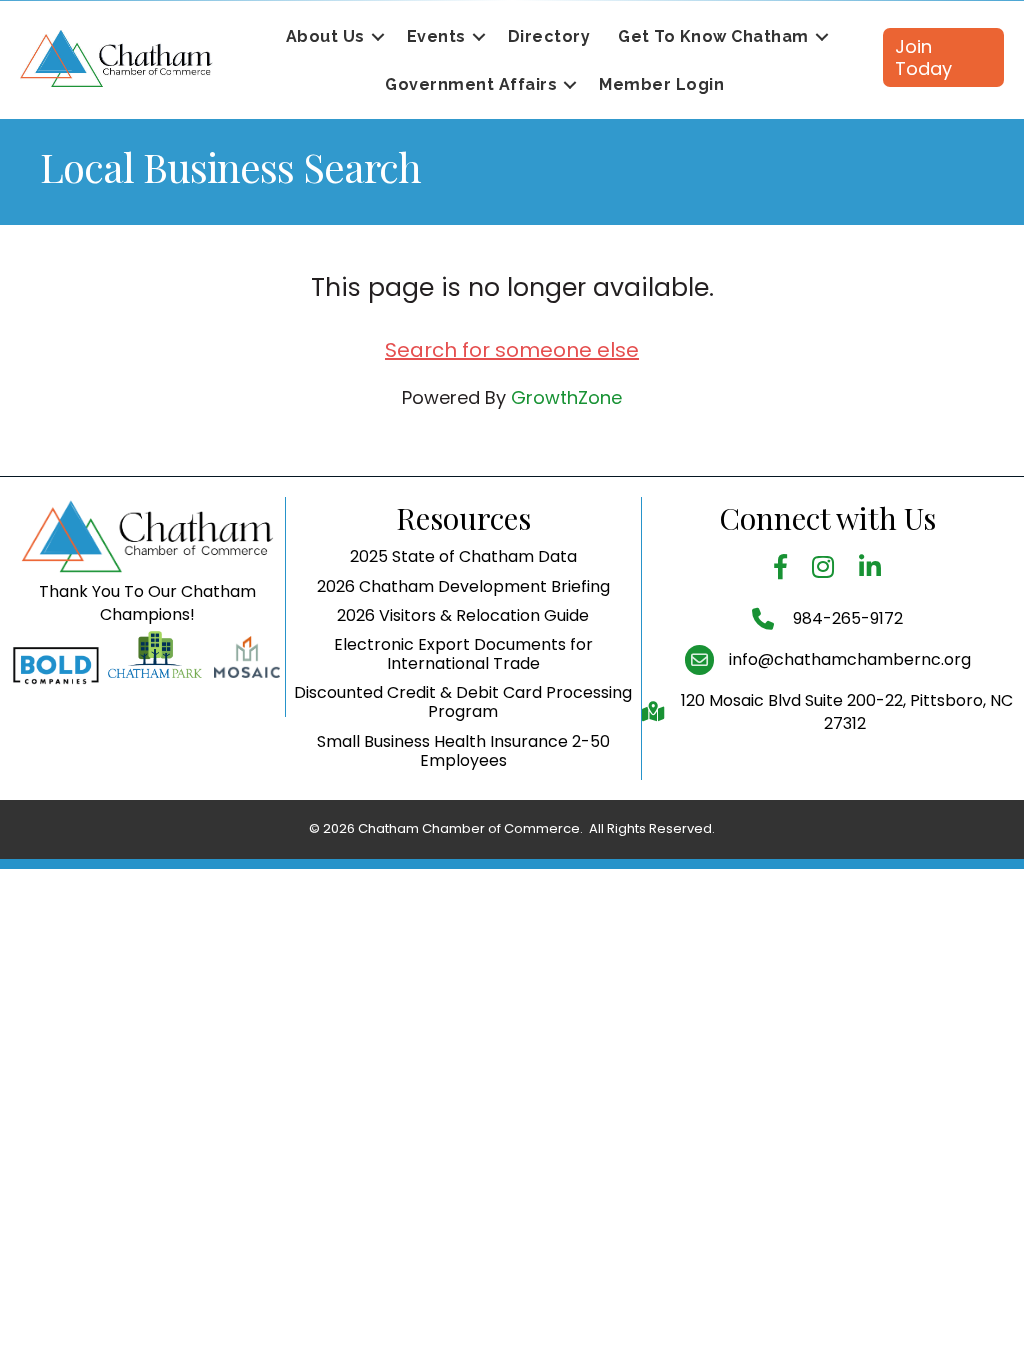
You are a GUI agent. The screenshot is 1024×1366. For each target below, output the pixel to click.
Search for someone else (512, 350)
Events (436, 36)
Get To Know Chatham (713, 36)
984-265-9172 (846, 618)
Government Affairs (471, 84)
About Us (325, 36)
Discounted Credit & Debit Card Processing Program (463, 702)
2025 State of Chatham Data (463, 556)
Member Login (661, 84)
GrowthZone (566, 397)
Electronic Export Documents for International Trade (463, 654)
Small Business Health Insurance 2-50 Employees (463, 751)
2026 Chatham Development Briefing (463, 586)
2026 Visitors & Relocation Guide (463, 615)
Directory (549, 36)
